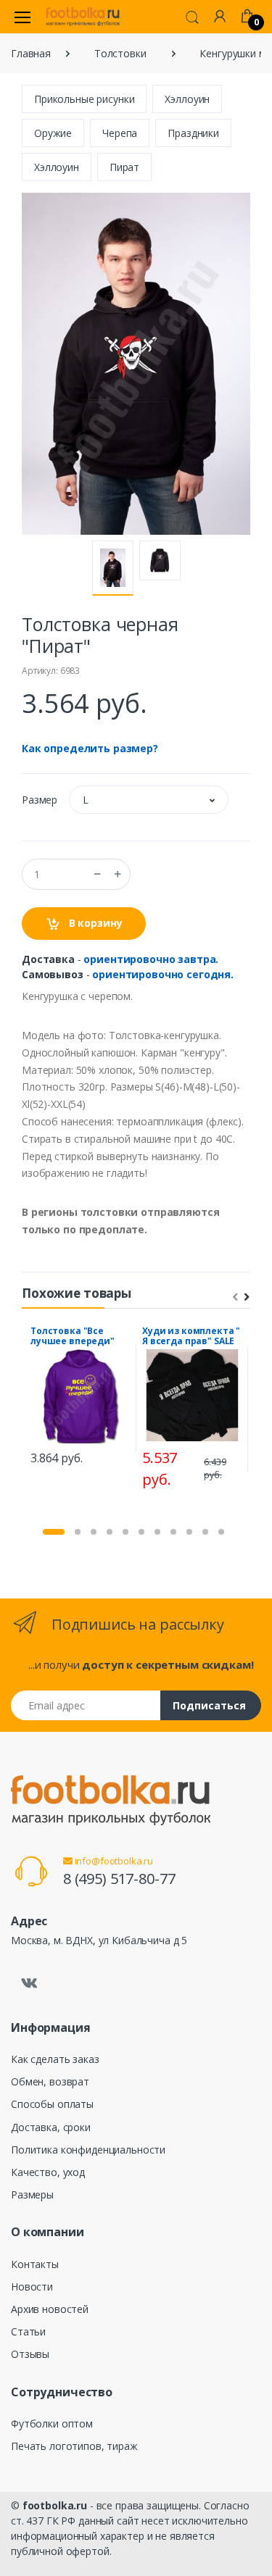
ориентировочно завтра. (151, 959)
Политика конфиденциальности (88, 2150)
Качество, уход (48, 2172)
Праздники (193, 133)
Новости (32, 2287)
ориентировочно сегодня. (163, 974)
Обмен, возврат (50, 2081)
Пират (124, 167)
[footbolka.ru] (83, 17)
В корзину (94, 923)
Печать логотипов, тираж (74, 2446)
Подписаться (209, 1705)
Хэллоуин (187, 99)
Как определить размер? (90, 748)
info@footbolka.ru (113, 1861)
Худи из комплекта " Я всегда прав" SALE (191, 1336)
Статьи (28, 2331)
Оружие (53, 133)
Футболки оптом (52, 2423)
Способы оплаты (52, 2104)
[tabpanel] (81, 1397)
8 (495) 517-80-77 (119, 1879)
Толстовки (120, 53)
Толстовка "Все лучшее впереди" (73, 1336)
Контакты (35, 2264)
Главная (31, 53)
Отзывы (30, 2354)
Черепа (120, 133)
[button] (192, 16)
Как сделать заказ (55, 2059)
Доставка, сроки (51, 2127)
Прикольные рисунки (84, 99)
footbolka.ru (55, 2505)
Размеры (32, 2194)
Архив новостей (50, 2309)
